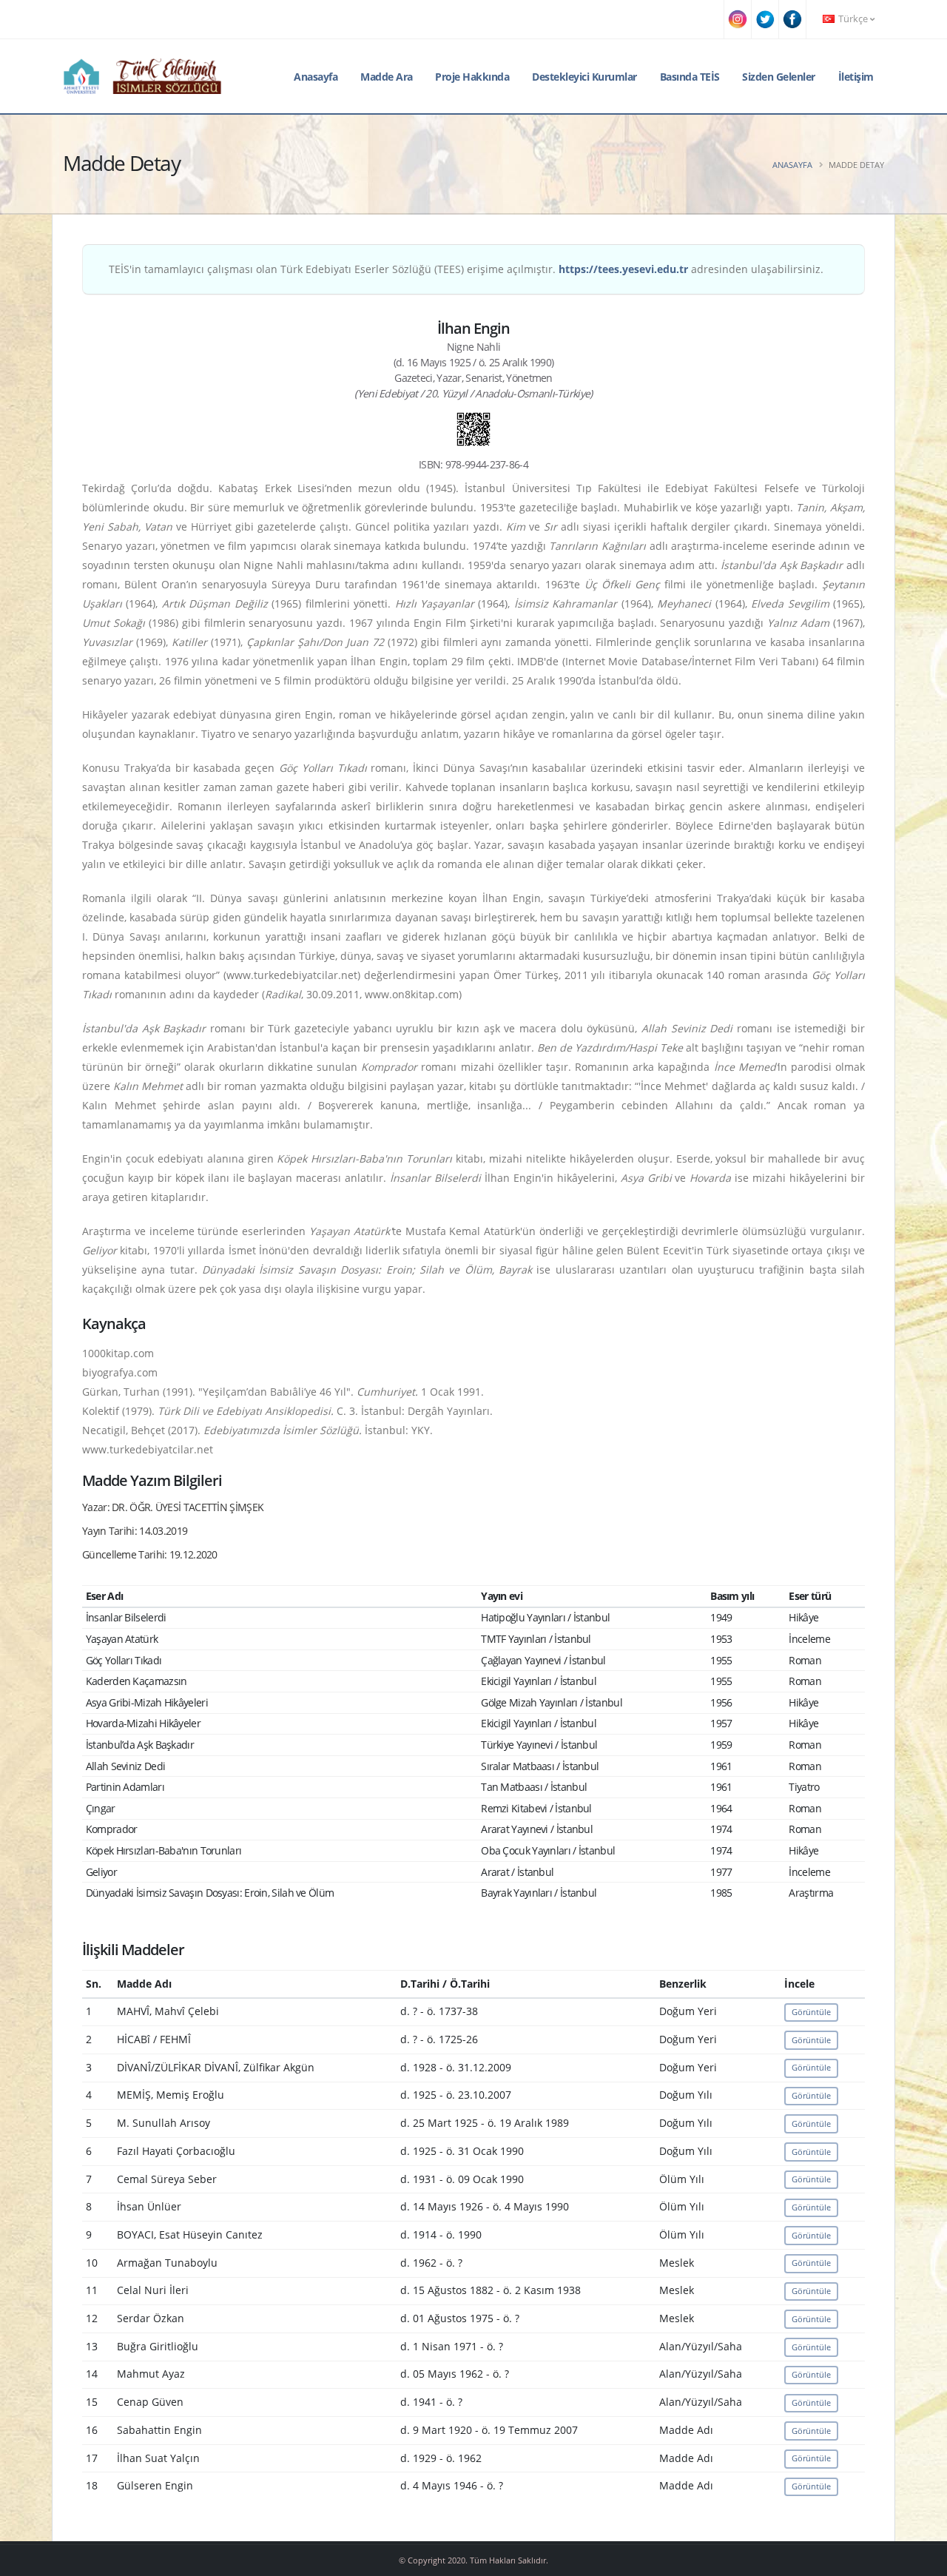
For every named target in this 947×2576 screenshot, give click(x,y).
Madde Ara (387, 77)
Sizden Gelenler (779, 77)
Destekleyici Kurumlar (584, 77)
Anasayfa (316, 77)
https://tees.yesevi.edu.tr (623, 269)
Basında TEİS (690, 77)
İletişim (856, 77)
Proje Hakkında (472, 77)
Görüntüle (811, 2012)
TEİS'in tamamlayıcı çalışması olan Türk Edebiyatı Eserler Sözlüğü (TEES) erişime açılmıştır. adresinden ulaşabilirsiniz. (466, 269)
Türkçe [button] (853, 19)
